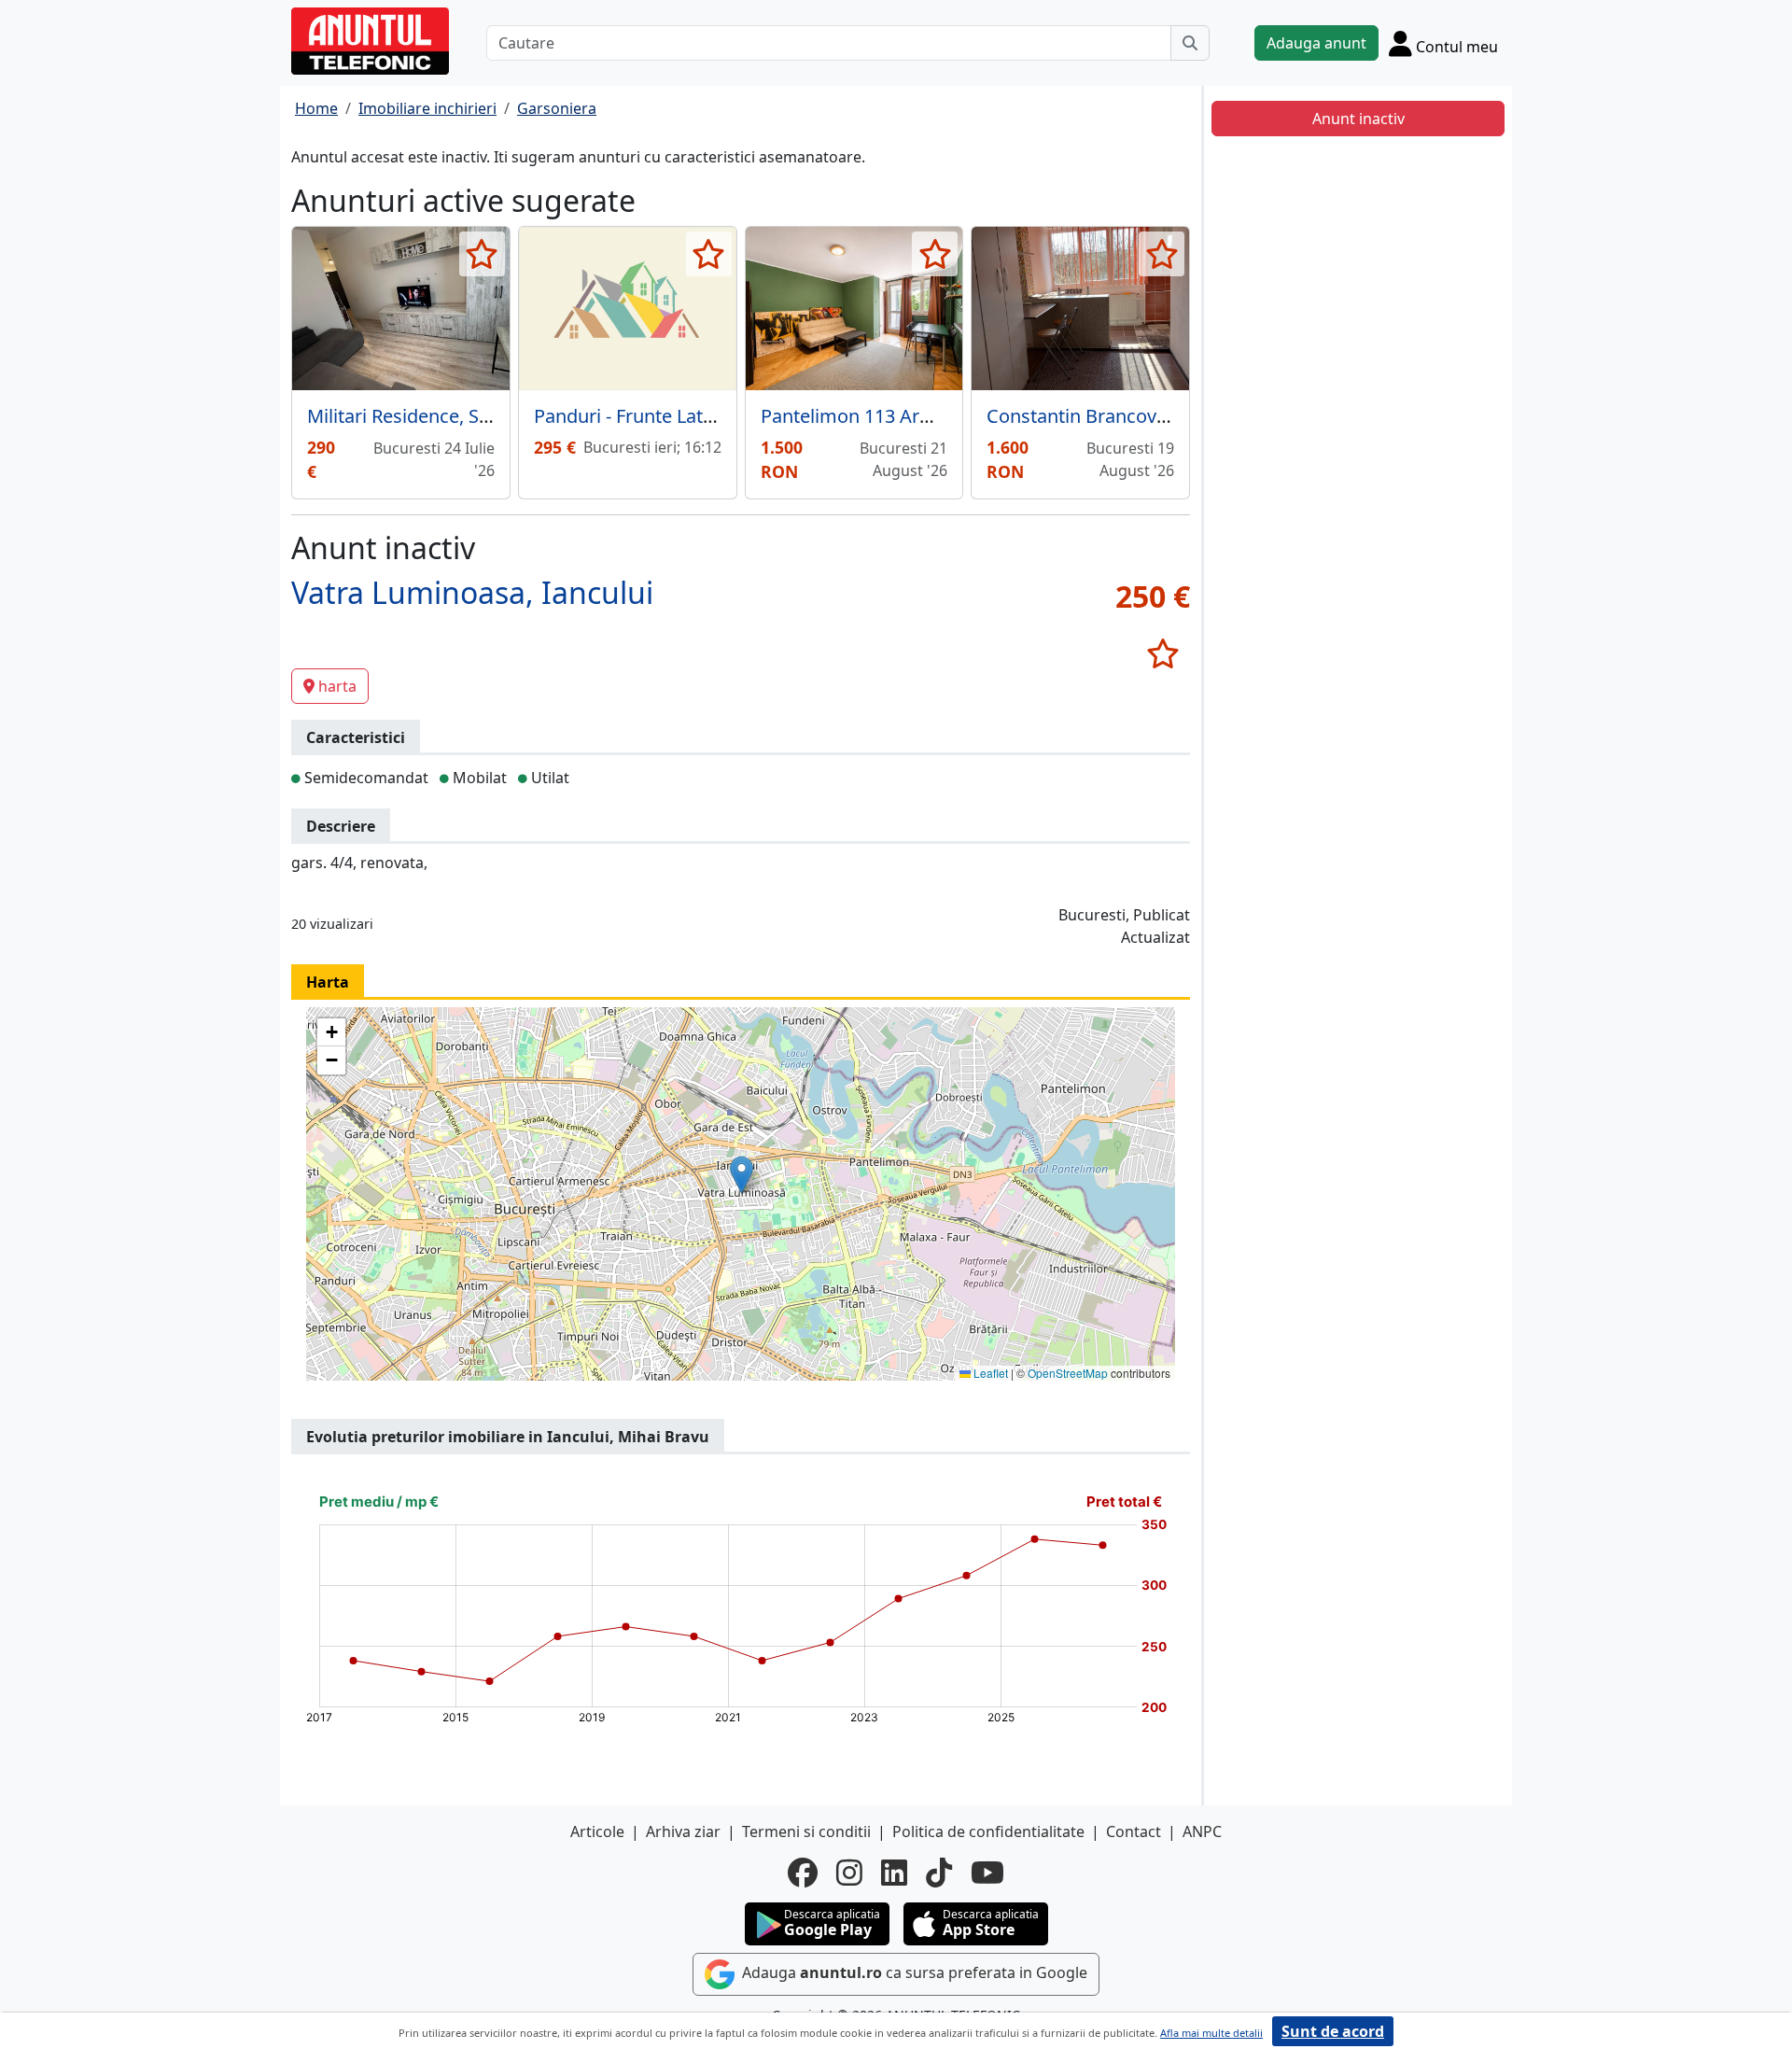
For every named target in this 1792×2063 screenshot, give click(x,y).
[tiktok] (939, 1873)
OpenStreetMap (1068, 1373)
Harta (328, 982)
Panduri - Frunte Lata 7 (631, 416)
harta (337, 686)
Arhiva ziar (683, 1831)
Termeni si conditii (806, 1831)
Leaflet (989, 1373)
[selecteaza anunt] (482, 254)
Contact (1134, 1831)
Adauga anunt (1316, 43)
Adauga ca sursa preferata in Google (913, 1973)
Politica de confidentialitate (988, 1831)
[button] (742, 1175)
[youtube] (987, 1873)
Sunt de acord (1333, 2031)
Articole (597, 1831)
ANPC (1202, 1831)
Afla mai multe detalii (1211, 2033)
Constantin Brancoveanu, (1095, 416)
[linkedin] (894, 1873)
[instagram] (849, 1873)
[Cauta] (1190, 43)
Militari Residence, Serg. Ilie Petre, (453, 416)
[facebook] (803, 1873)
